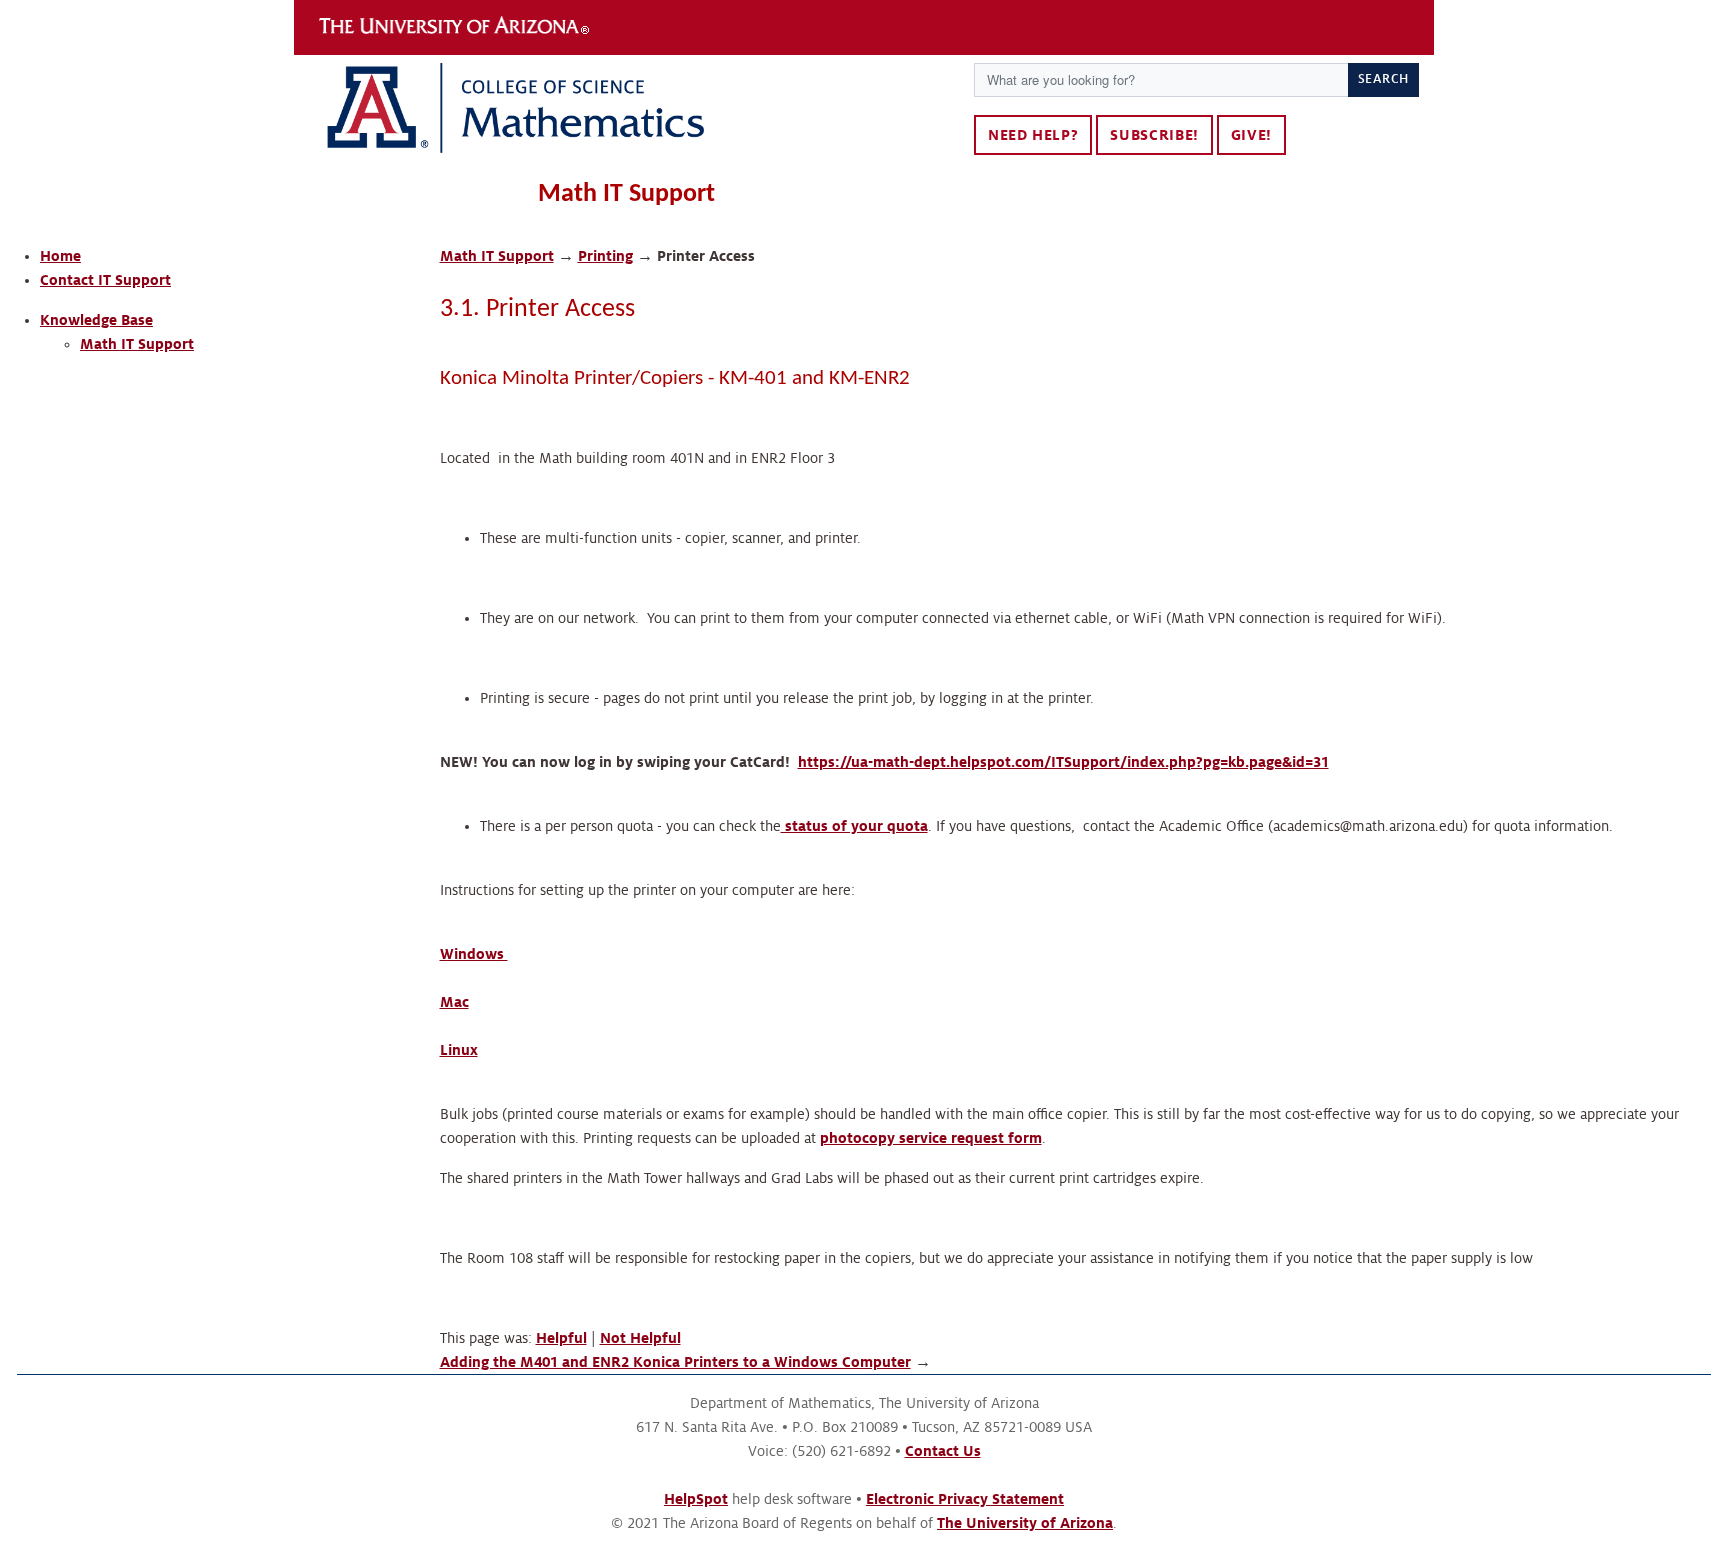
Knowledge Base (96, 320)
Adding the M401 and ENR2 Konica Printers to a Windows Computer (675, 1362)
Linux (459, 1050)
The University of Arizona (454, 26)
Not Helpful (640, 1338)
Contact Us (943, 1451)
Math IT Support (137, 344)
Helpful (561, 1338)
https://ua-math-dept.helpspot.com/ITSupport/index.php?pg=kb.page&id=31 (1063, 762)
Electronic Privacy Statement (965, 1499)
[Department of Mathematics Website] (626, 113)
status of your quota (854, 826)
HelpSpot (696, 1499)
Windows (474, 954)
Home (60, 256)
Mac (454, 1002)
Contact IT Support (105, 280)
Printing (605, 256)
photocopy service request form (931, 1138)
